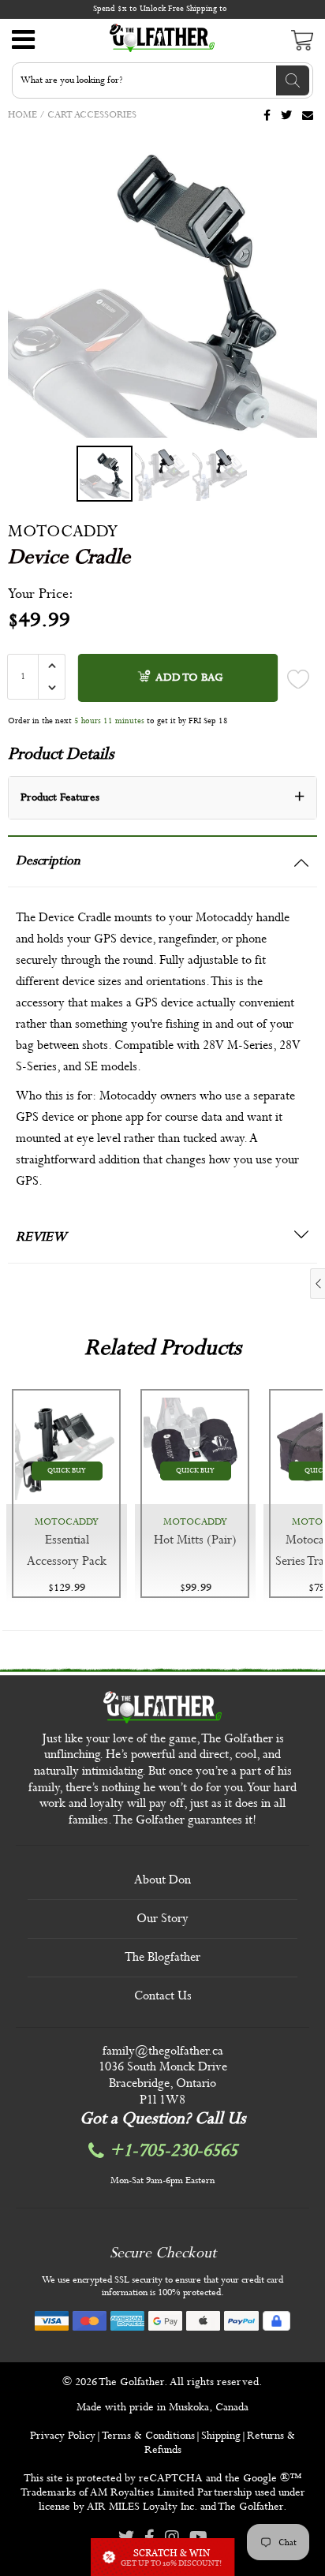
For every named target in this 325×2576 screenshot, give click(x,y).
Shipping (221, 2436)
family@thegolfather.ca (163, 2051)
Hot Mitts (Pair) (195, 1540)
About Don (162, 1880)
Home (22, 115)
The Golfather (131, 2382)
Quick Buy (67, 1471)
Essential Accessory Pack (67, 1551)
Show (162, 2557)
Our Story (162, 1919)
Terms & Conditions (148, 2436)
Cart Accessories (92, 115)
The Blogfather (162, 1957)
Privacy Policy (63, 2436)
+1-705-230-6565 (174, 2151)
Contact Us (163, 1996)
